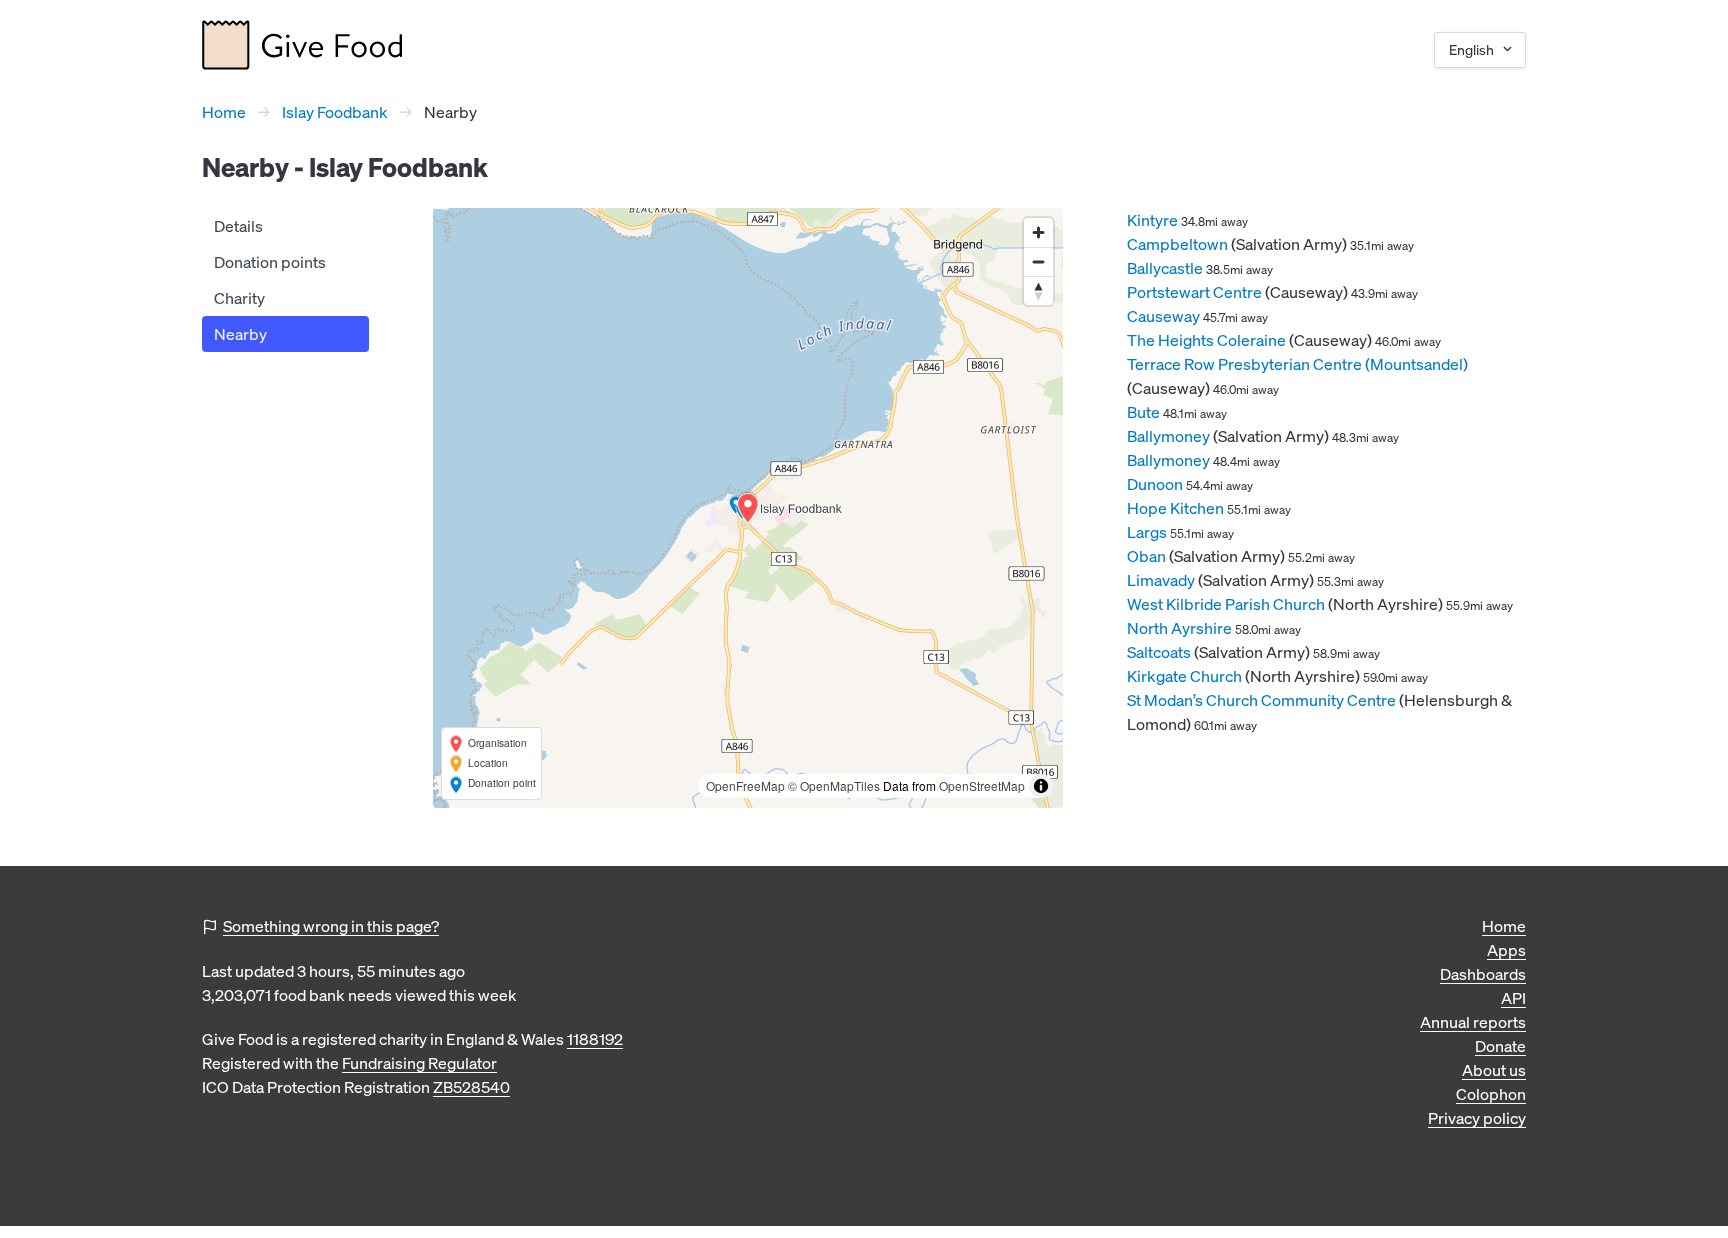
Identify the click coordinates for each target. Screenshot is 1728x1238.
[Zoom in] (1038, 232)
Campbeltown (1177, 244)
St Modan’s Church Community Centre (1261, 700)
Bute (1143, 412)
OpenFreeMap (745, 785)
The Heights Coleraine (1206, 340)
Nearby (240, 334)
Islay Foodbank (335, 112)
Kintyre (1152, 220)
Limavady (1161, 580)
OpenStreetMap (982, 785)
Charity (239, 298)
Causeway (1163, 316)
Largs (1147, 532)
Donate (1500, 1046)
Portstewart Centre (1194, 292)
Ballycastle (1165, 268)
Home (224, 112)
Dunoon (1155, 484)
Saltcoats (1159, 652)
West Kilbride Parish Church (1226, 604)
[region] (748, 508)
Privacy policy (1477, 1118)
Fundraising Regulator (419, 1063)
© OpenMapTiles (834, 785)
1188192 (595, 1039)
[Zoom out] (1038, 261)
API (1513, 998)
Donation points (270, 262)
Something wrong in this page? (331, 926)
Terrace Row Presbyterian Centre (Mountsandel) (1297, 364)
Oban (1146, 556)
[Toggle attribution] (1041, 786)
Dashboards (1483, 974)
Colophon (1491, 1094)
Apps (1506, 950)
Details (238, 226)
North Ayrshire (1179, 628)
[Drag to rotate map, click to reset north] (1038, 290)
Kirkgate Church (1184, 676)
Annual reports (1473, 1022)
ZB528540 (471, 1087)
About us (1494, 1070)
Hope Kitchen (1175, 508)
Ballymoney (1168, 436)
